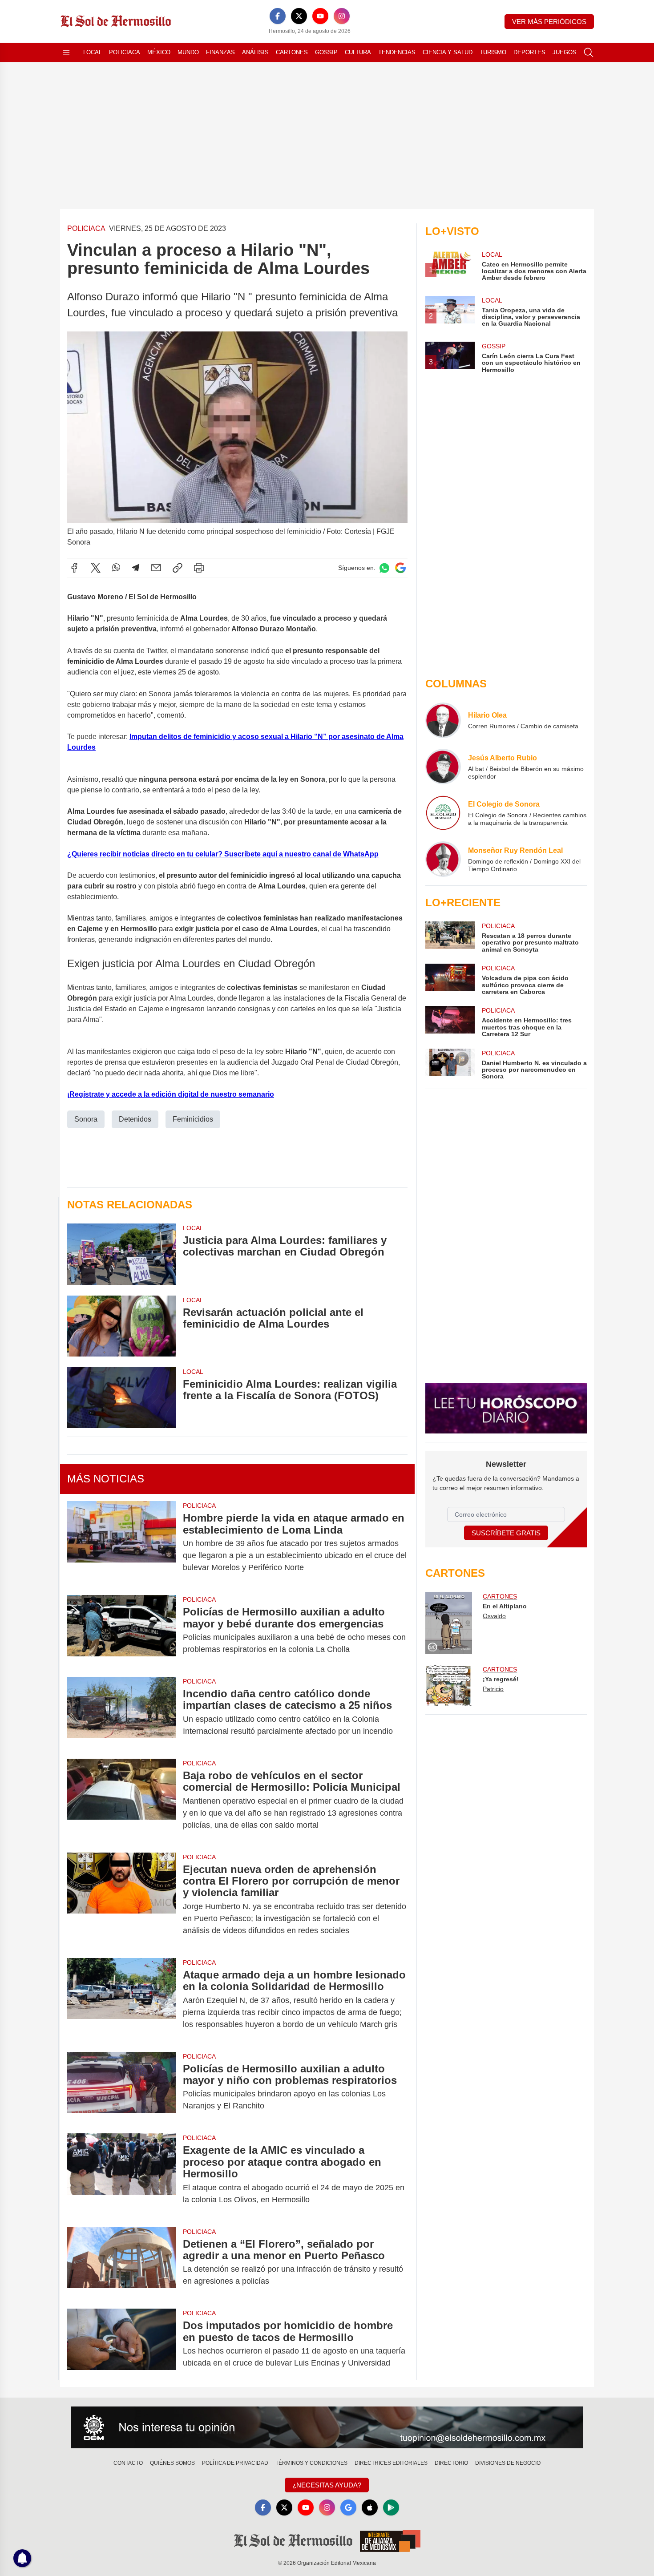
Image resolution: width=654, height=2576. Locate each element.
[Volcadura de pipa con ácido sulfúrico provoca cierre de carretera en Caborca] (450, 979)
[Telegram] (136, 568)
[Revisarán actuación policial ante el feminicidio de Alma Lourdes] (121, 1326)
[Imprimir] (199, 568)
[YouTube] (320, 16)
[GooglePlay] (391, 2507)
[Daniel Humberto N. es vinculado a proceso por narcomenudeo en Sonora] (450, 1064)
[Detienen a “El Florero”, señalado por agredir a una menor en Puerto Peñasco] (121, 2263)
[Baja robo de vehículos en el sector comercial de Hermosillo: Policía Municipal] (121, 1800)
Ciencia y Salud (448, 52)
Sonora (86, 1119)
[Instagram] (342, 16)
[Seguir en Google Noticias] (400, 568)
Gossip (326, 52)
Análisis (255, 52)
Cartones (292, 52)
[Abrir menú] (66, 52)
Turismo (493, 52)
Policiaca (125, 52)
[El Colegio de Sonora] (443, 813)
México (159, 52)
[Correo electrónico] (156, 568)
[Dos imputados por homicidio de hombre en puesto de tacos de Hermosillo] (121, 2344)
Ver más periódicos (549, 22)
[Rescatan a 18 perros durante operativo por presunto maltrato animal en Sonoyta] (450, 937)
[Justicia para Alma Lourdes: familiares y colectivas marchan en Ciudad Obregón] (121, 1254)
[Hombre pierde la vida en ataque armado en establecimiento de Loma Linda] (121, 1543)
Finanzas (220, 52)
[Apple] (370, 2507)
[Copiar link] (178, 568)
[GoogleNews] (348, 2507)
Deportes (529, 52)
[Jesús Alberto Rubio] (443, 767)
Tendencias (397, 52)
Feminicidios (193, 1119)
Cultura (358, 52)
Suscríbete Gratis (506, 1533)
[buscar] (589, 52)
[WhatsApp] (116, 568)
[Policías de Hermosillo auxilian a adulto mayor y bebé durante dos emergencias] (121, 1631)
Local (93, 52)
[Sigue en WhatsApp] (384, 568)
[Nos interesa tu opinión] (327, 2427)
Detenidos (135, 1119)
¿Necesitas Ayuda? (327, 2485)
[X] (299, 16)
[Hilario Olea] (443, 720)
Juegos (565, 52)
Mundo (188, 52)
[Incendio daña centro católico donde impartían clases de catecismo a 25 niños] (121, 1712)
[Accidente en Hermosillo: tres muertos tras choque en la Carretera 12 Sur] (450, 1022)
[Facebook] (278, 16)
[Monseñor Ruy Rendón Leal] (443, 859)
